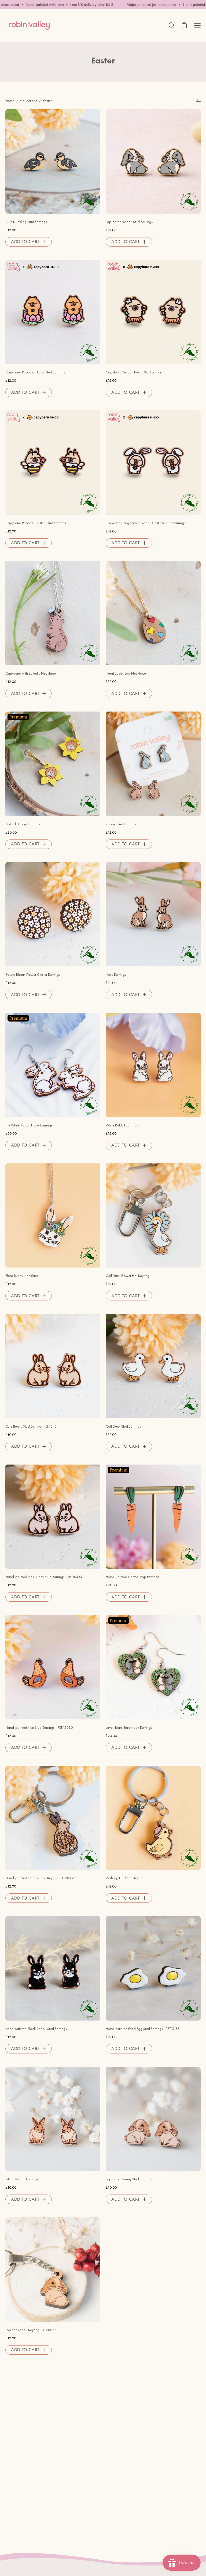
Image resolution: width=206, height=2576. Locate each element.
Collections (29, 101)
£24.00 (111, 1585)
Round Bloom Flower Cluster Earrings (33, 975)
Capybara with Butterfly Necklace (31, 673)
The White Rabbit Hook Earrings (29, 1125)
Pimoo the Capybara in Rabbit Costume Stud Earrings (146, 523)
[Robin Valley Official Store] (30, 25)
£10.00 (11, 1435)
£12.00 (11, 230)
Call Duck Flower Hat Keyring (128, 1276)
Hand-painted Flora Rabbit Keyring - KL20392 (40, 1878)
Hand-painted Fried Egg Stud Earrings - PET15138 (143, 2029)
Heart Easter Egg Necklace (126, 673)
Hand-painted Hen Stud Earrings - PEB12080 (39, 1728)
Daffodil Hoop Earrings (23, 824)
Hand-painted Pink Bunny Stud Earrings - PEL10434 (44, 1577)
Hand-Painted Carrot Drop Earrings (132, 1577)
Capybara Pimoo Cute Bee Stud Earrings (36, 523)
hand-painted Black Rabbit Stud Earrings (36, 2029)
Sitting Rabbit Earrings (22, 2179)
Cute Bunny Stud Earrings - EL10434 (32, 1426)
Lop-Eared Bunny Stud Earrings (129, 2179)
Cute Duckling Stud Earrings (26, 222)
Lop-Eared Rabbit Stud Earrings (129, 222)
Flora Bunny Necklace (22, 1276)
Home (10, 101)
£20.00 (11, 832)
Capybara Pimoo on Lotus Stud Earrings (35, 372)
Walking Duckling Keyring (125, 1878)
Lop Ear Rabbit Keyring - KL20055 (31, 2330)
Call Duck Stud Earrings (123, 1426)
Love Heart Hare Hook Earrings (129, 1728)
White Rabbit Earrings (122, 1125)
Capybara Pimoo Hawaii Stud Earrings (135, 372)
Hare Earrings (116, 975)
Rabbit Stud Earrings (121, 824)
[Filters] (198, 101)
